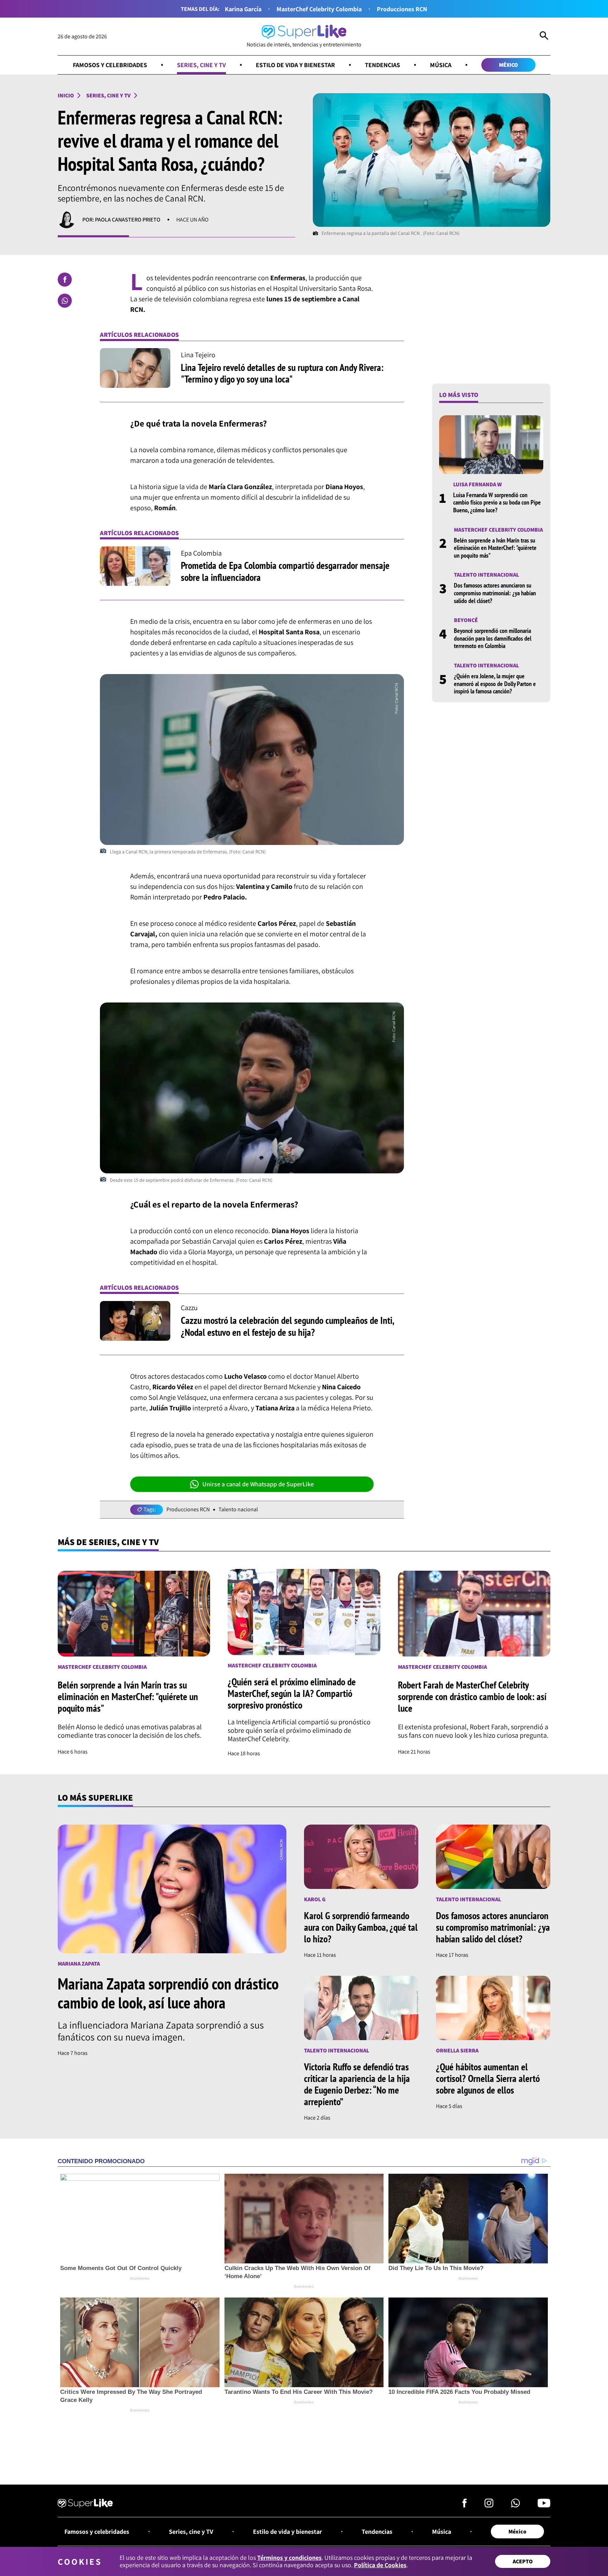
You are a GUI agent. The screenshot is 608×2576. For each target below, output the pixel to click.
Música (441, 65)
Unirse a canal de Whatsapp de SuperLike (258, 1484)
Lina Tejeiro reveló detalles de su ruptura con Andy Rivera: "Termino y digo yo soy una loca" (282, 373)
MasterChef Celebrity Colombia (319, 9)
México (508, 65)
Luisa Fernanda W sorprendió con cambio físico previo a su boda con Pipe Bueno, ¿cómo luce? (497, 502)
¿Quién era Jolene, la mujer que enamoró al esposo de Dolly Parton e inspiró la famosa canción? (495, 684)
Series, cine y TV (201, 65)
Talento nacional (238, 1510)
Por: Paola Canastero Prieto (121, 220)
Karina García (243, 9)
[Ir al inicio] (85, 2504)
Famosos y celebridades (110, 65)
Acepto (523, 2561)
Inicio (66, 95)
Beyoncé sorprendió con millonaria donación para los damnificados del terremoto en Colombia (493, 638)
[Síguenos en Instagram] (489, 2505)
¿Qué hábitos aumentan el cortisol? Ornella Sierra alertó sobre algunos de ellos (488, 2078)
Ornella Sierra (457, 2050)
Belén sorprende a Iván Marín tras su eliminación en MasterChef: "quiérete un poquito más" (495, 547)
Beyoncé (466, 620)
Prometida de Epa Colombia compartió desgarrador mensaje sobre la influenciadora (285, 571)
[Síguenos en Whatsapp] (515, 2505)
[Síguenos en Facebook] (465, 2505)
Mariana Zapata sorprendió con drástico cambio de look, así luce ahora (168, 1993)
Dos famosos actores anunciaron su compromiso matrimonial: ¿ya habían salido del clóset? (495, 593)
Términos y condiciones (289, 2558)
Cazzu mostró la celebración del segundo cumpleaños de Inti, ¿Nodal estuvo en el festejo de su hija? (287, 1326)
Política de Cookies (380, 2565)
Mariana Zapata (79, 1964)
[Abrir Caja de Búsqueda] (544, 37)
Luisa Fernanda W (477, 484)
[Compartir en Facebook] (65, 280)
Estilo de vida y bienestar (295, 65)
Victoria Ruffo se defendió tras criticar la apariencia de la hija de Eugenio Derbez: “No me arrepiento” (357, 2084)
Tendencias (382, 65)
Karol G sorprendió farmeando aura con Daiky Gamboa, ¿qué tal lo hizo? (361, 1927)
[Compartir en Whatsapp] (65, 301)
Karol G (315, 1899)
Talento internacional (486, 575)
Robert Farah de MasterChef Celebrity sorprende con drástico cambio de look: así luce (472, 1696)
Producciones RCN (402, 9)
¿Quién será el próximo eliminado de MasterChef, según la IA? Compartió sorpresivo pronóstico (292, 1693)
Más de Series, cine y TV (108, 1542)
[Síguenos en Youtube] (544, 2505)
